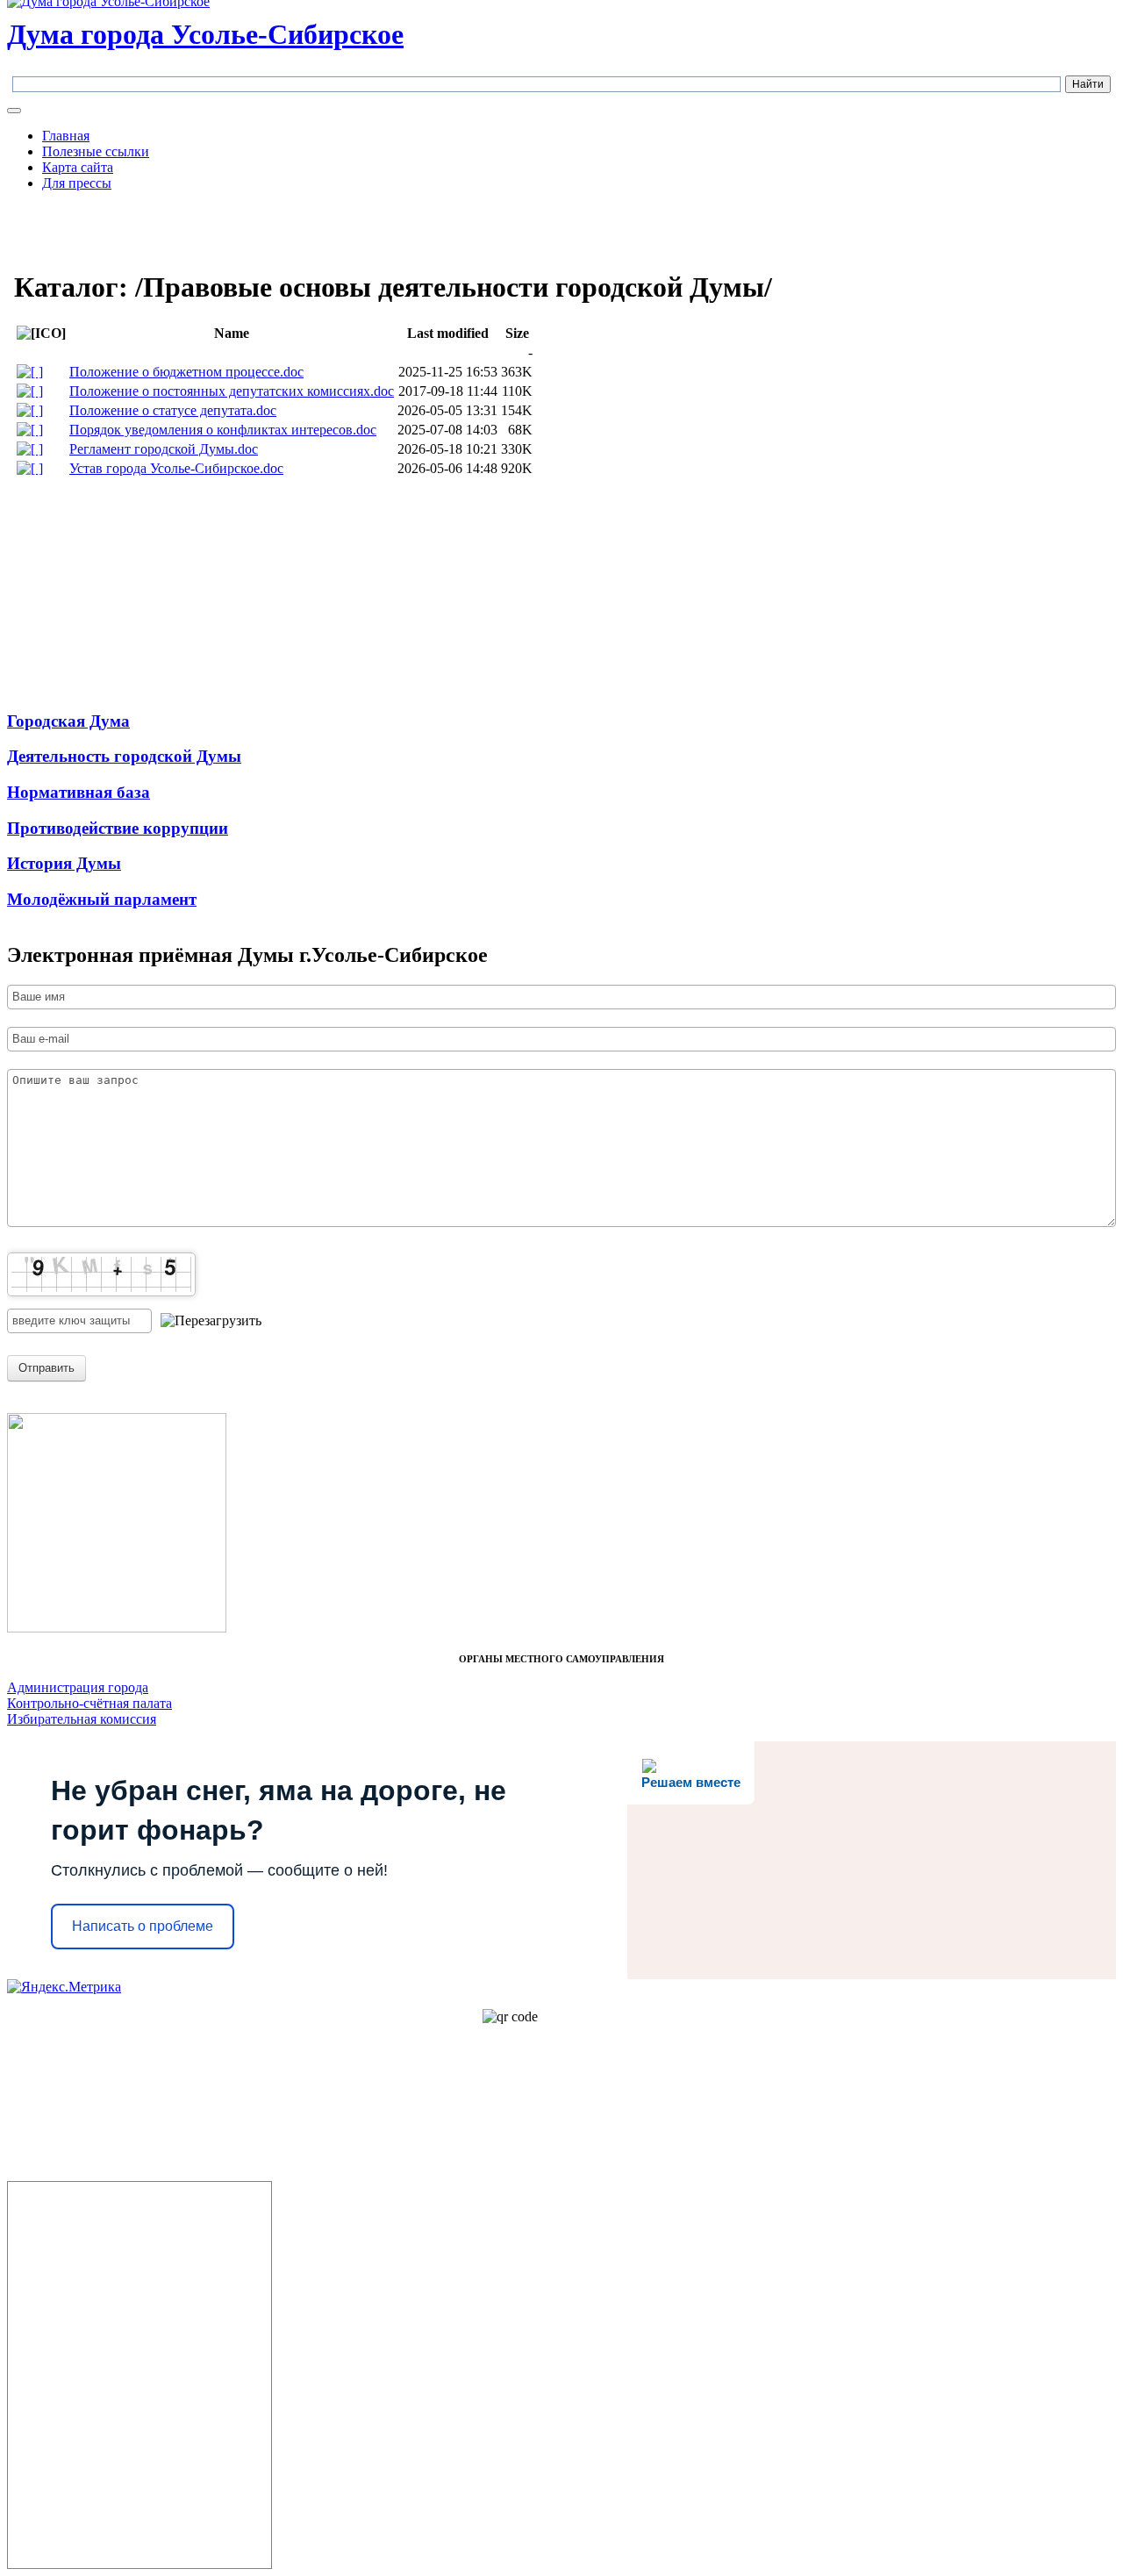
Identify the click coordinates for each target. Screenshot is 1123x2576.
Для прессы (77, 183)
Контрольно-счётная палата (89, 1703)
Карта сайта (78, 167)
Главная (66, 136)
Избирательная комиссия (82, 1719)
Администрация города (78, 1687)
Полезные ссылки (96, 151)
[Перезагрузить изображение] (211, 1321)
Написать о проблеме (143, 1926)
